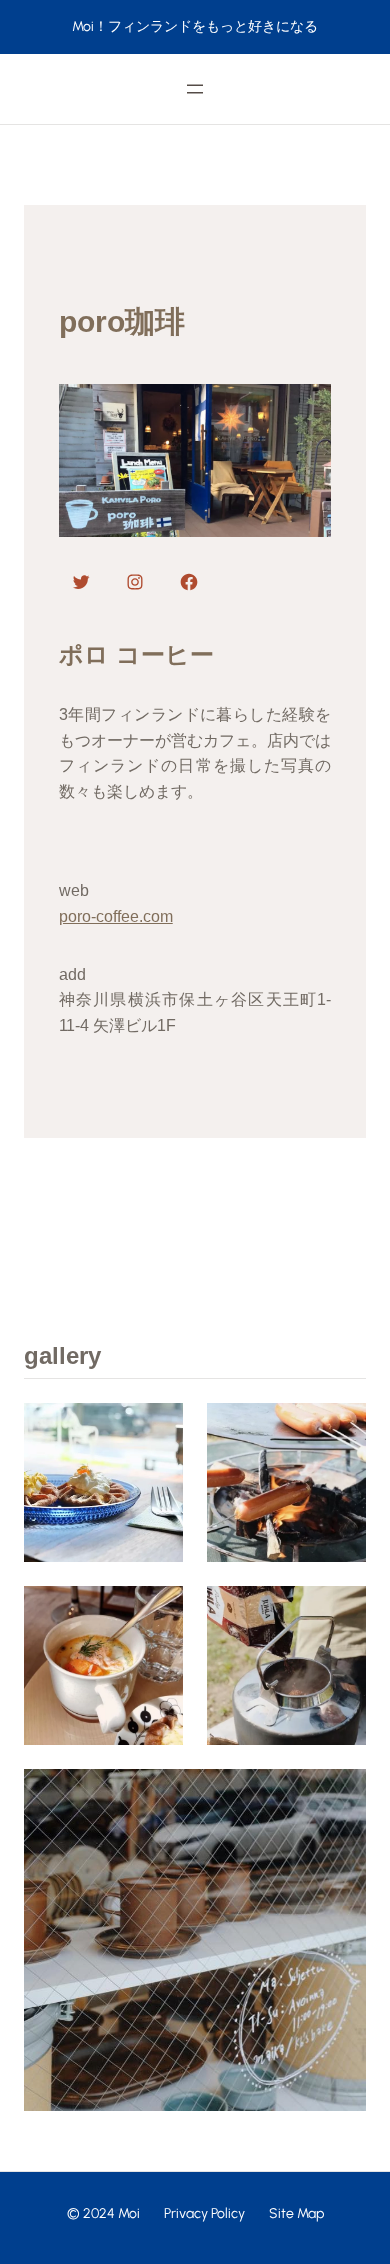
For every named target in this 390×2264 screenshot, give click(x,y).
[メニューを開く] (195, 89)
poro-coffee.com (116, 916)
